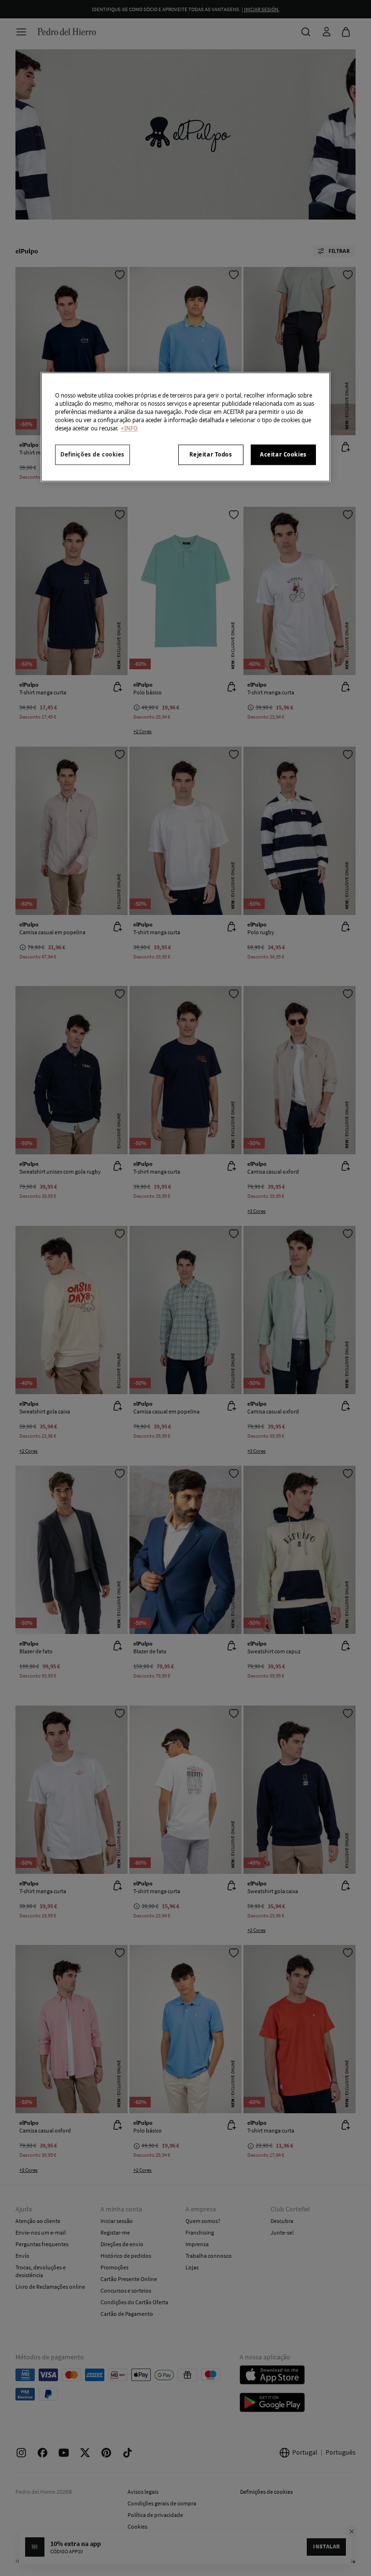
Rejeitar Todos (211, 455)
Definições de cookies (93, 455)
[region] (185, 427)
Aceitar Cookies (283, 455)
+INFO (129, 429)
